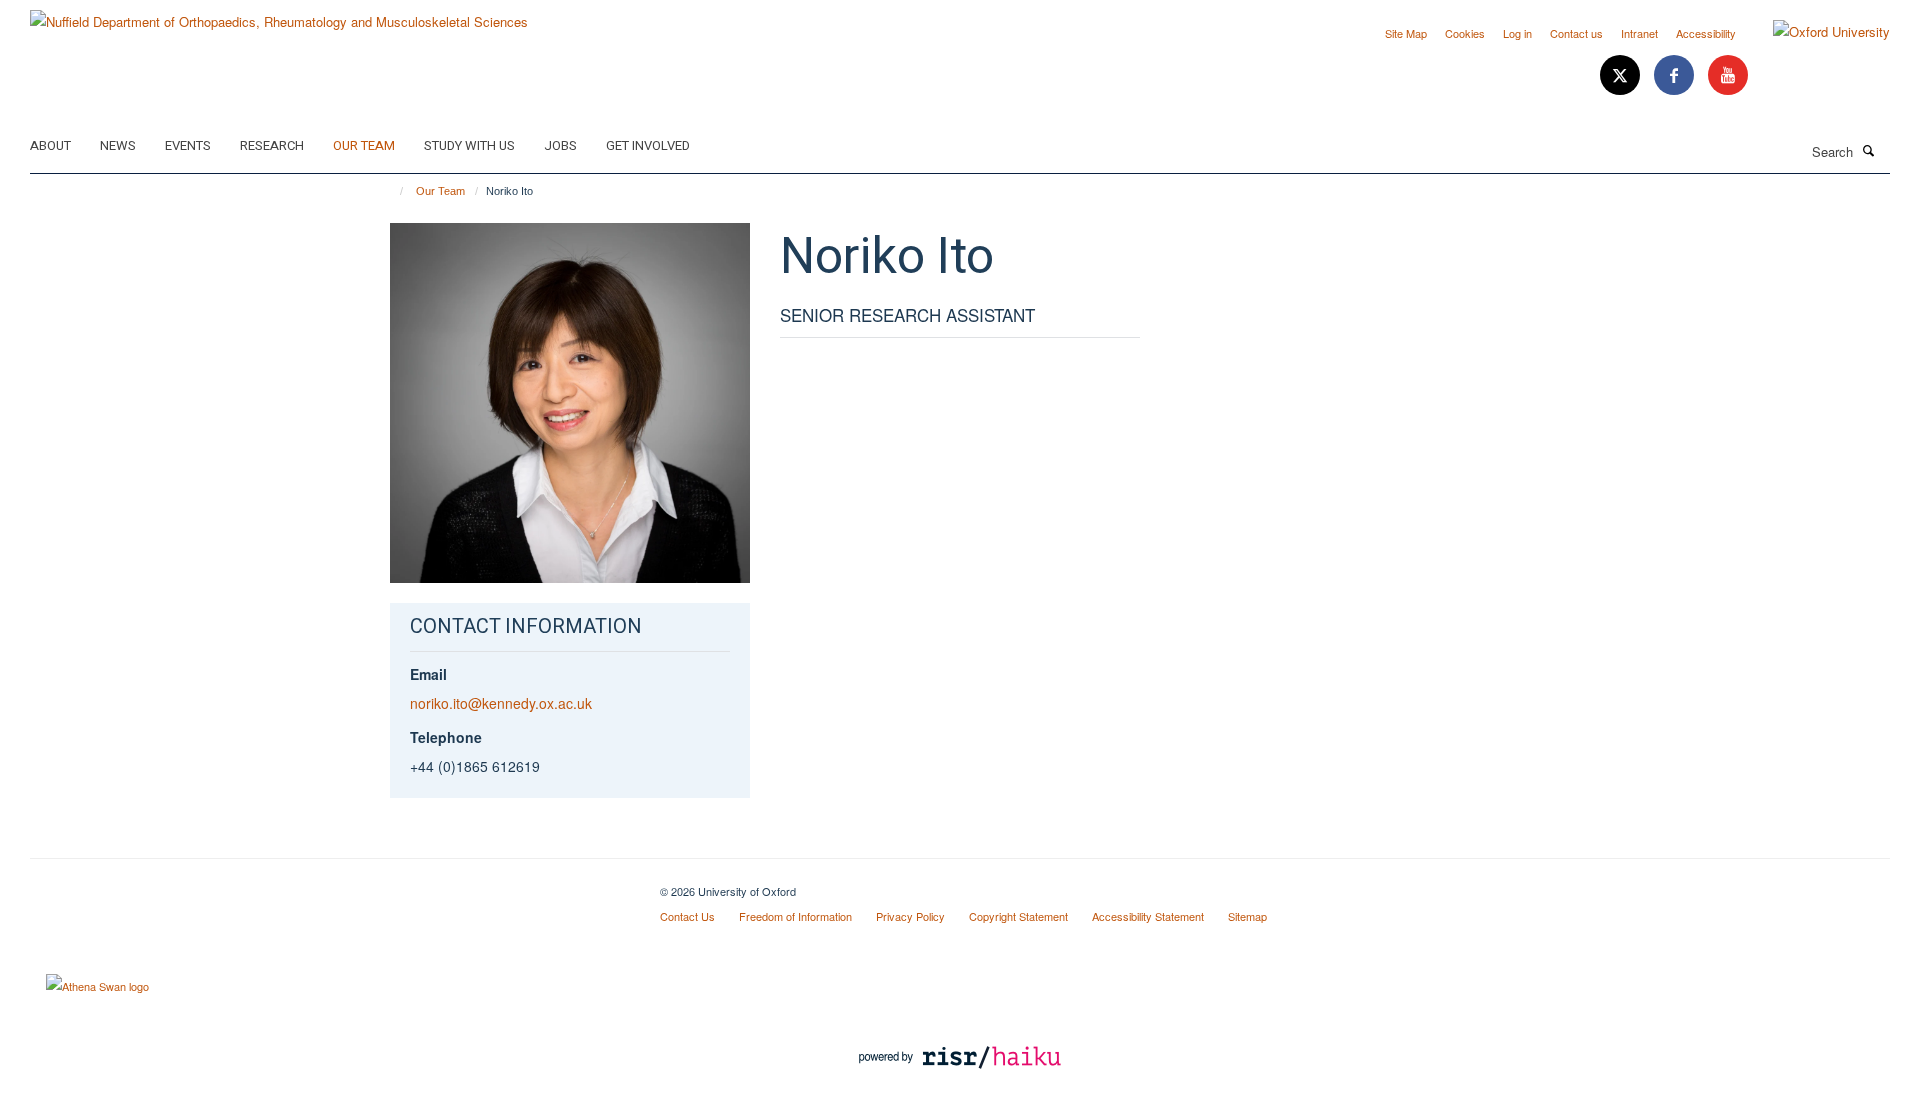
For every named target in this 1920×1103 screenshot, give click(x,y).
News (118, 145)
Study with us (469, 145)
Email (428, 674)
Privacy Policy (910, 916)
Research (272, 145)
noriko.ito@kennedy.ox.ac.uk (501, 703)
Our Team (364, 145)
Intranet (1639, 33)
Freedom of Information (795, 916)
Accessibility (1706, 33)
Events (188, 145)
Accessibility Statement (1148, 916)
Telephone (446, 737)
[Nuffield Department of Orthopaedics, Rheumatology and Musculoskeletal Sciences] (279, 14)
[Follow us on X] (1622, 75)
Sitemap (1247, 916)
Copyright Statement (1018, 916)
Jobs (560, 145)
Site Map (1406, 33)
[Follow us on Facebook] (1676, 75)
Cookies (1465, 33)
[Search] (1869, 150)
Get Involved (648, 145)
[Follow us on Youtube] (1728, 75)
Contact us (1576, 33)
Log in (1517, 33)
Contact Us (687, 916)
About (50, 145)
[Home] (392, 191)
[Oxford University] (1816, 32)
